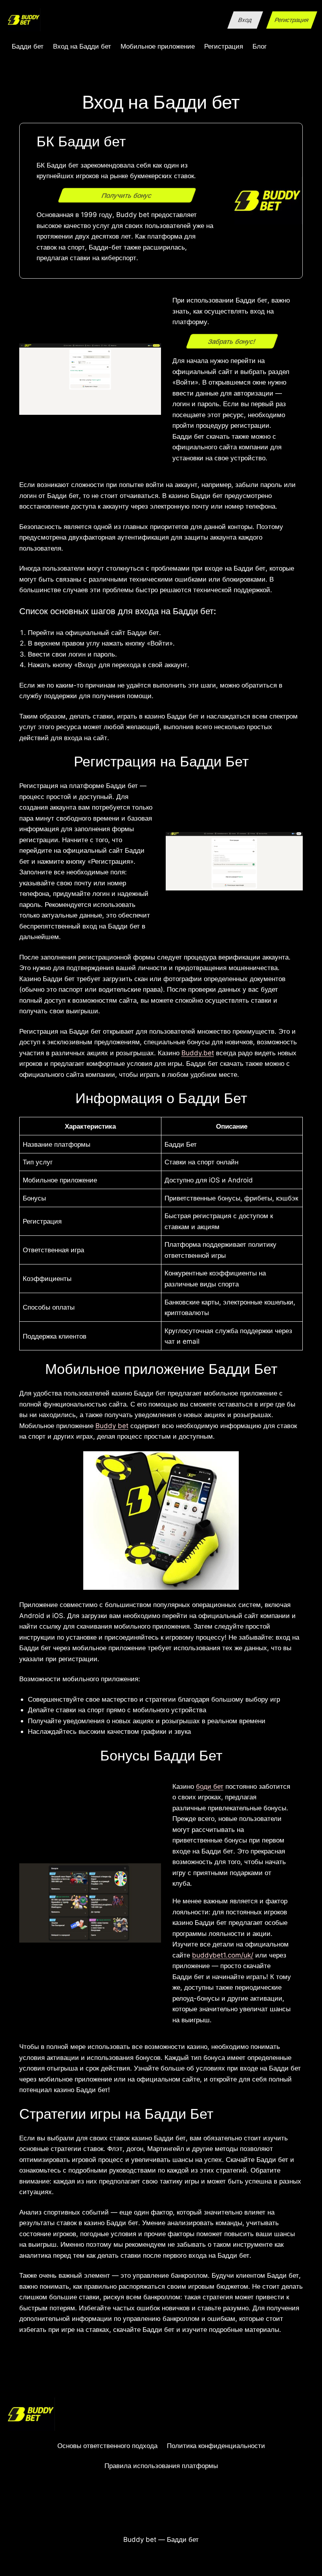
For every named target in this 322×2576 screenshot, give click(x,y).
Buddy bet (112, 1426)
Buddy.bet (198, 1053)
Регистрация (292, 20)
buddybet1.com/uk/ (223, 1955)
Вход (245, 20)
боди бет (210, 1786)
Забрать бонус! (232, 341)
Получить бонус (127, 195)
